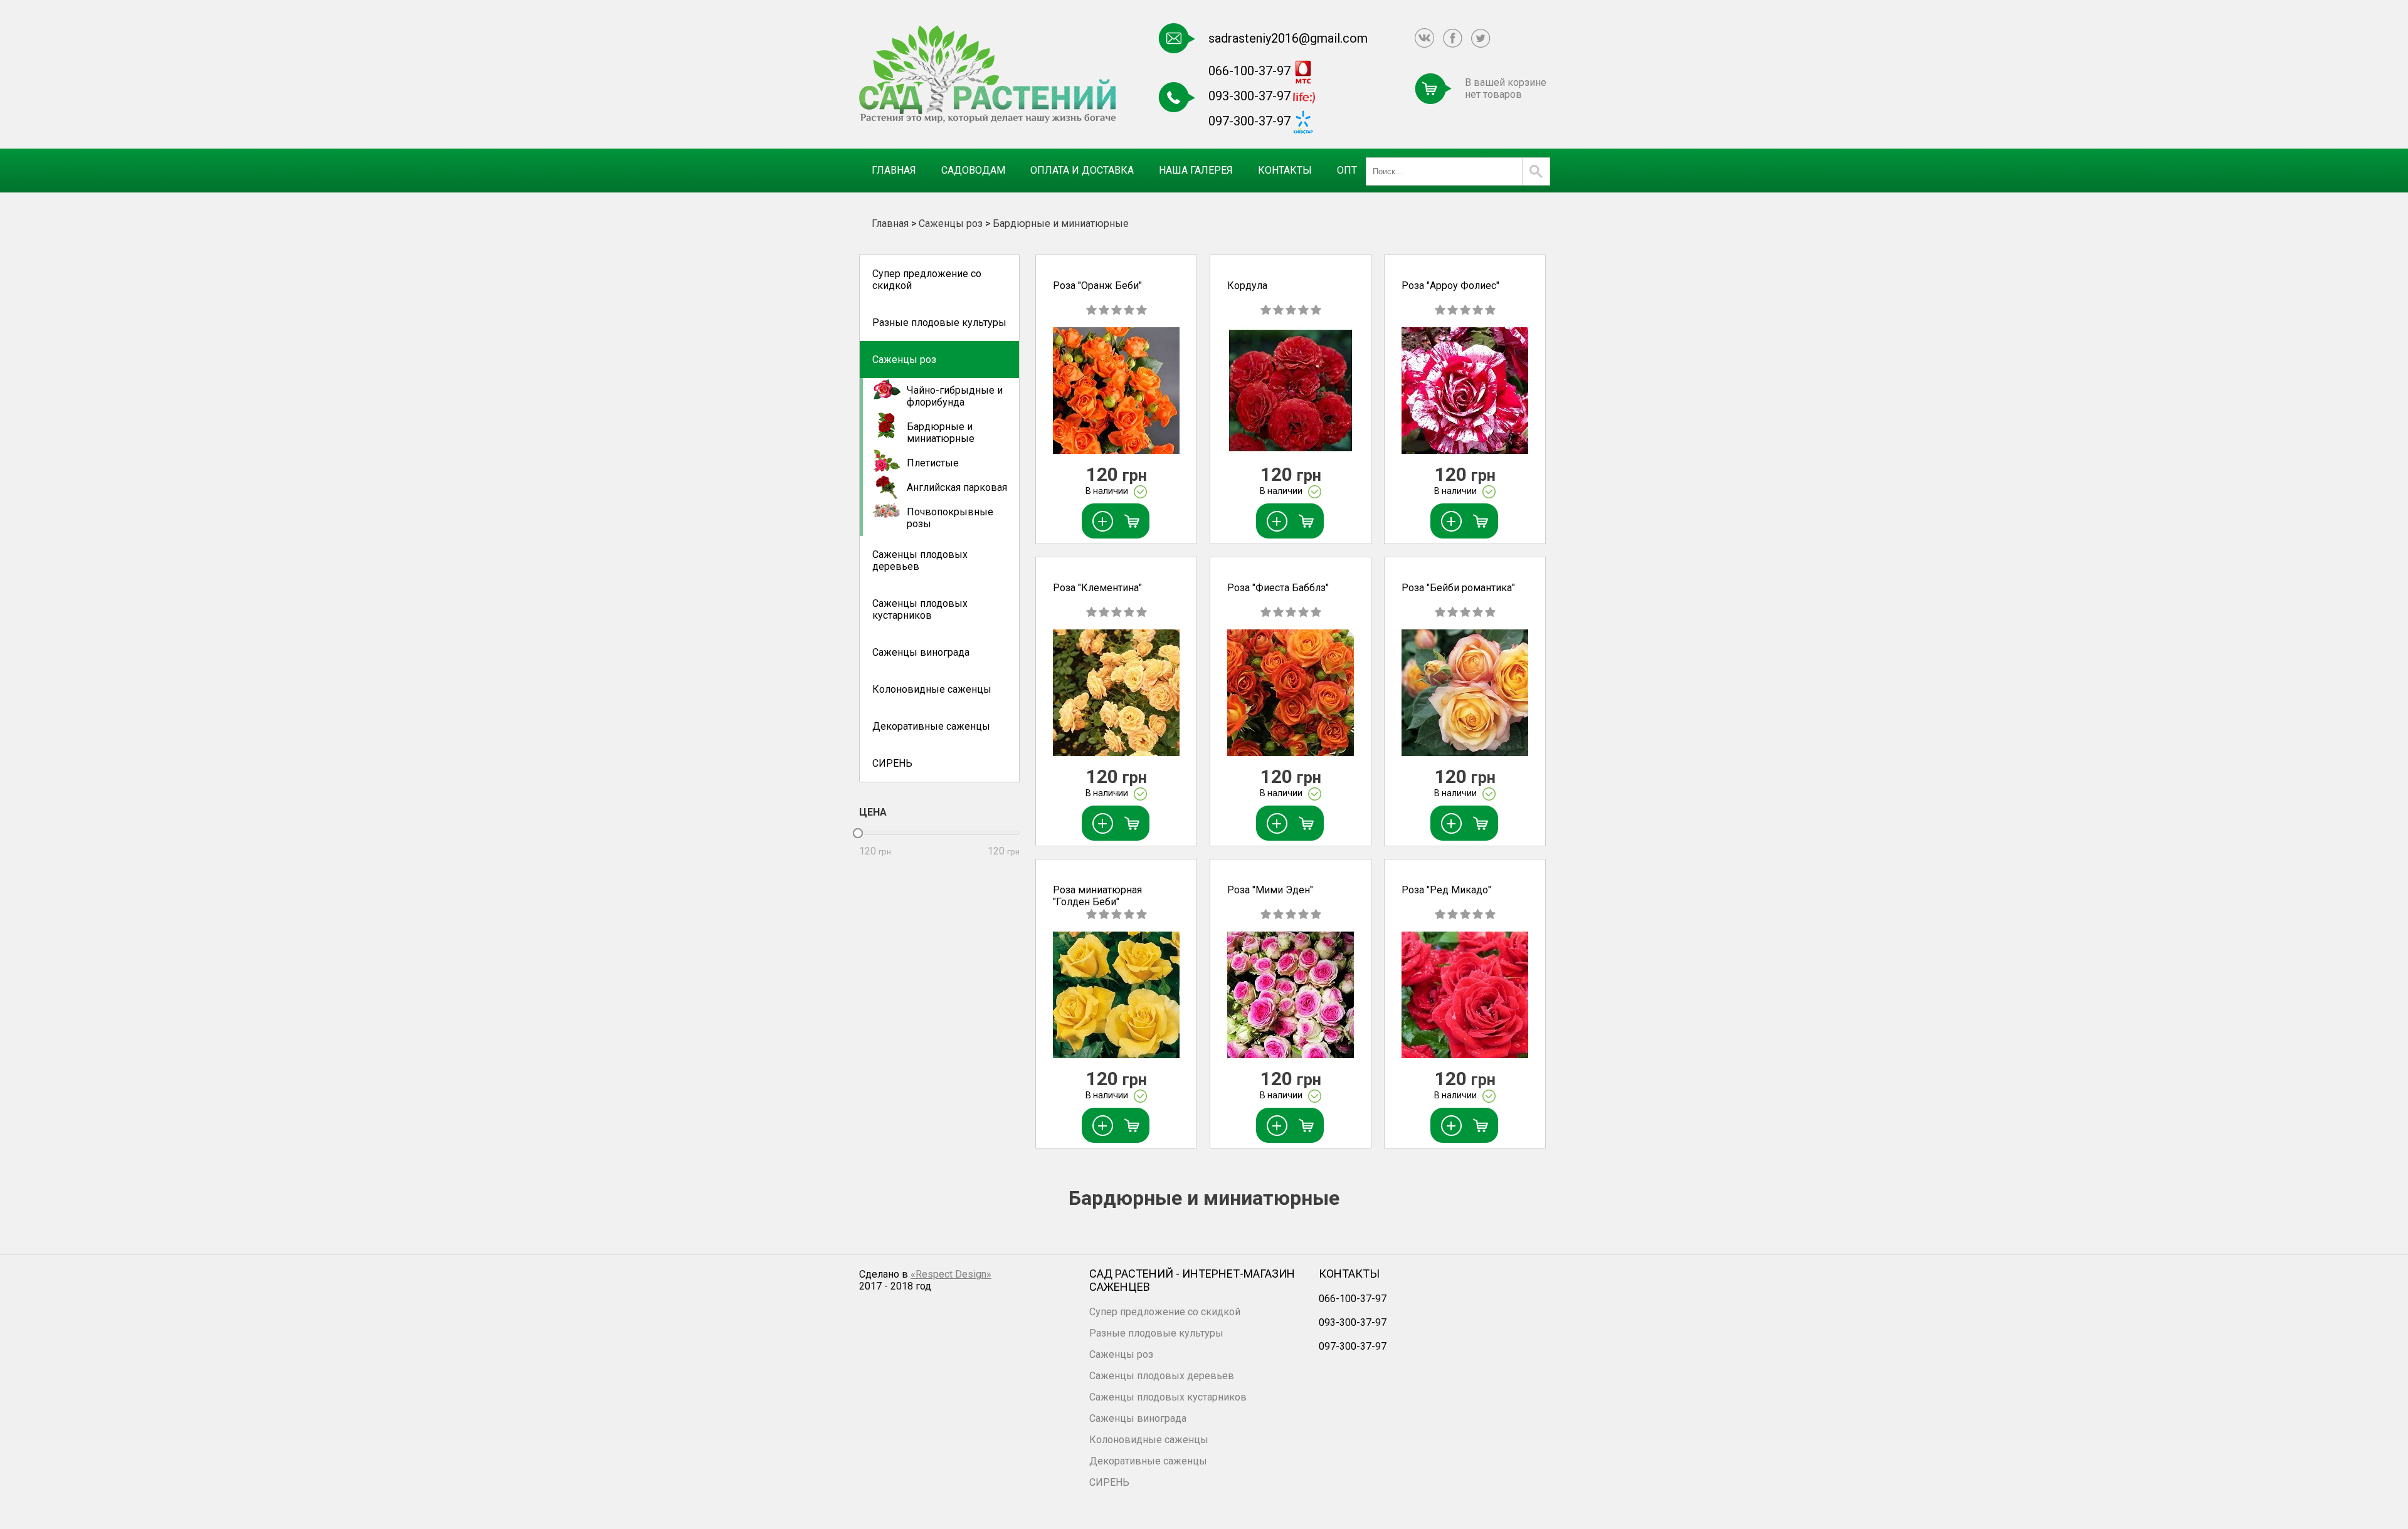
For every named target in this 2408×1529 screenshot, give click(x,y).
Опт (1347, 170)
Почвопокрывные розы (950, 518)
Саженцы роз (951, 223)
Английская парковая (957, 487)
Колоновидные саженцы (932, 689)
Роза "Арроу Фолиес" (1450, 286)
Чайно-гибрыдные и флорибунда (955, 396)
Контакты (1285, 170)
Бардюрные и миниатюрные (1061, 223)
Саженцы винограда (921, 652)
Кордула (1247, 286)
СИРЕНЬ (892, 763)
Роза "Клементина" (1097, 588)
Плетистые (933, 463)
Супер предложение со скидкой (927, 280)
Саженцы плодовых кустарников (920, 609)
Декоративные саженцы (931, 726)
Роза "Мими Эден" (1270, 890)
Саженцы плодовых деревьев (920, 560)
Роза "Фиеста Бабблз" (1278, 588)
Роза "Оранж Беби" (1097, 286)
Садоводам (973, 170)
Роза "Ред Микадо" (1446, 890)
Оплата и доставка (1082, 170)
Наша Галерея (1196, 170)
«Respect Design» (951, 1274)
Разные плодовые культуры (939, 323)
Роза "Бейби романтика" (1458, 588)
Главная (894, 170)
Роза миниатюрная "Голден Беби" (1097, 896)
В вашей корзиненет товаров (1506, 88)
